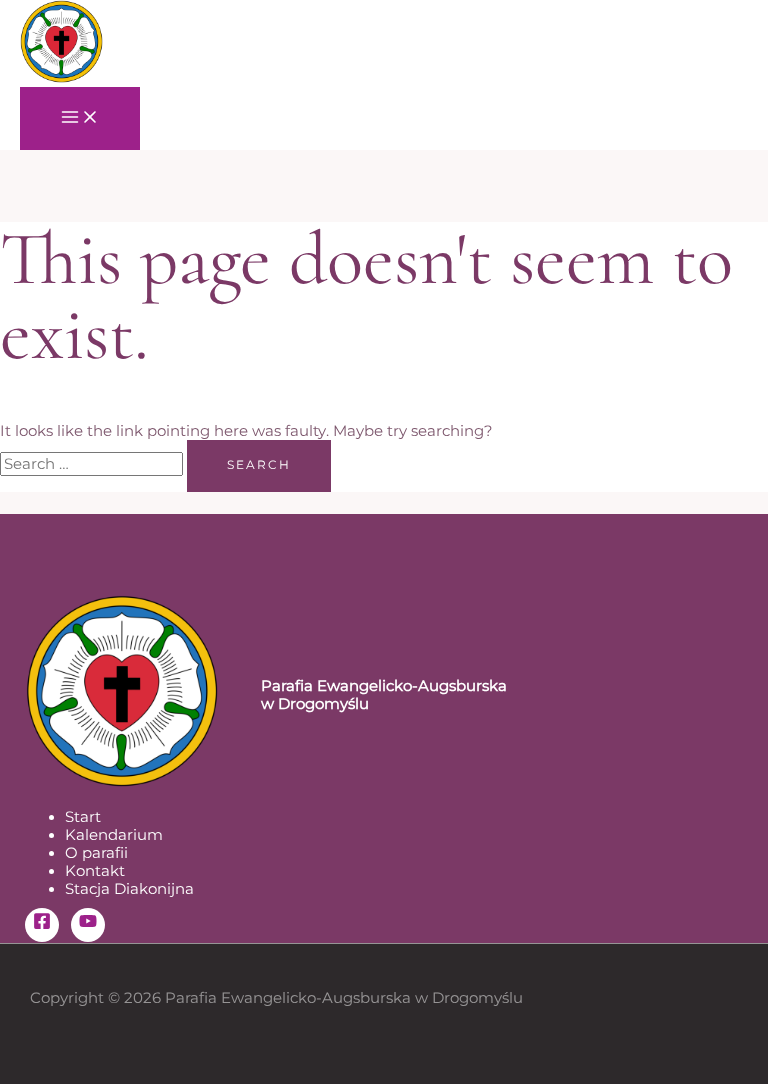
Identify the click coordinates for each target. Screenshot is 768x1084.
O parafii (96, 853)
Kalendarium (114, 835)
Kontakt (95, 871)
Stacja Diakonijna (129, 889)
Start (83, 817)
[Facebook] (42, 925)
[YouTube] (88, 925)
